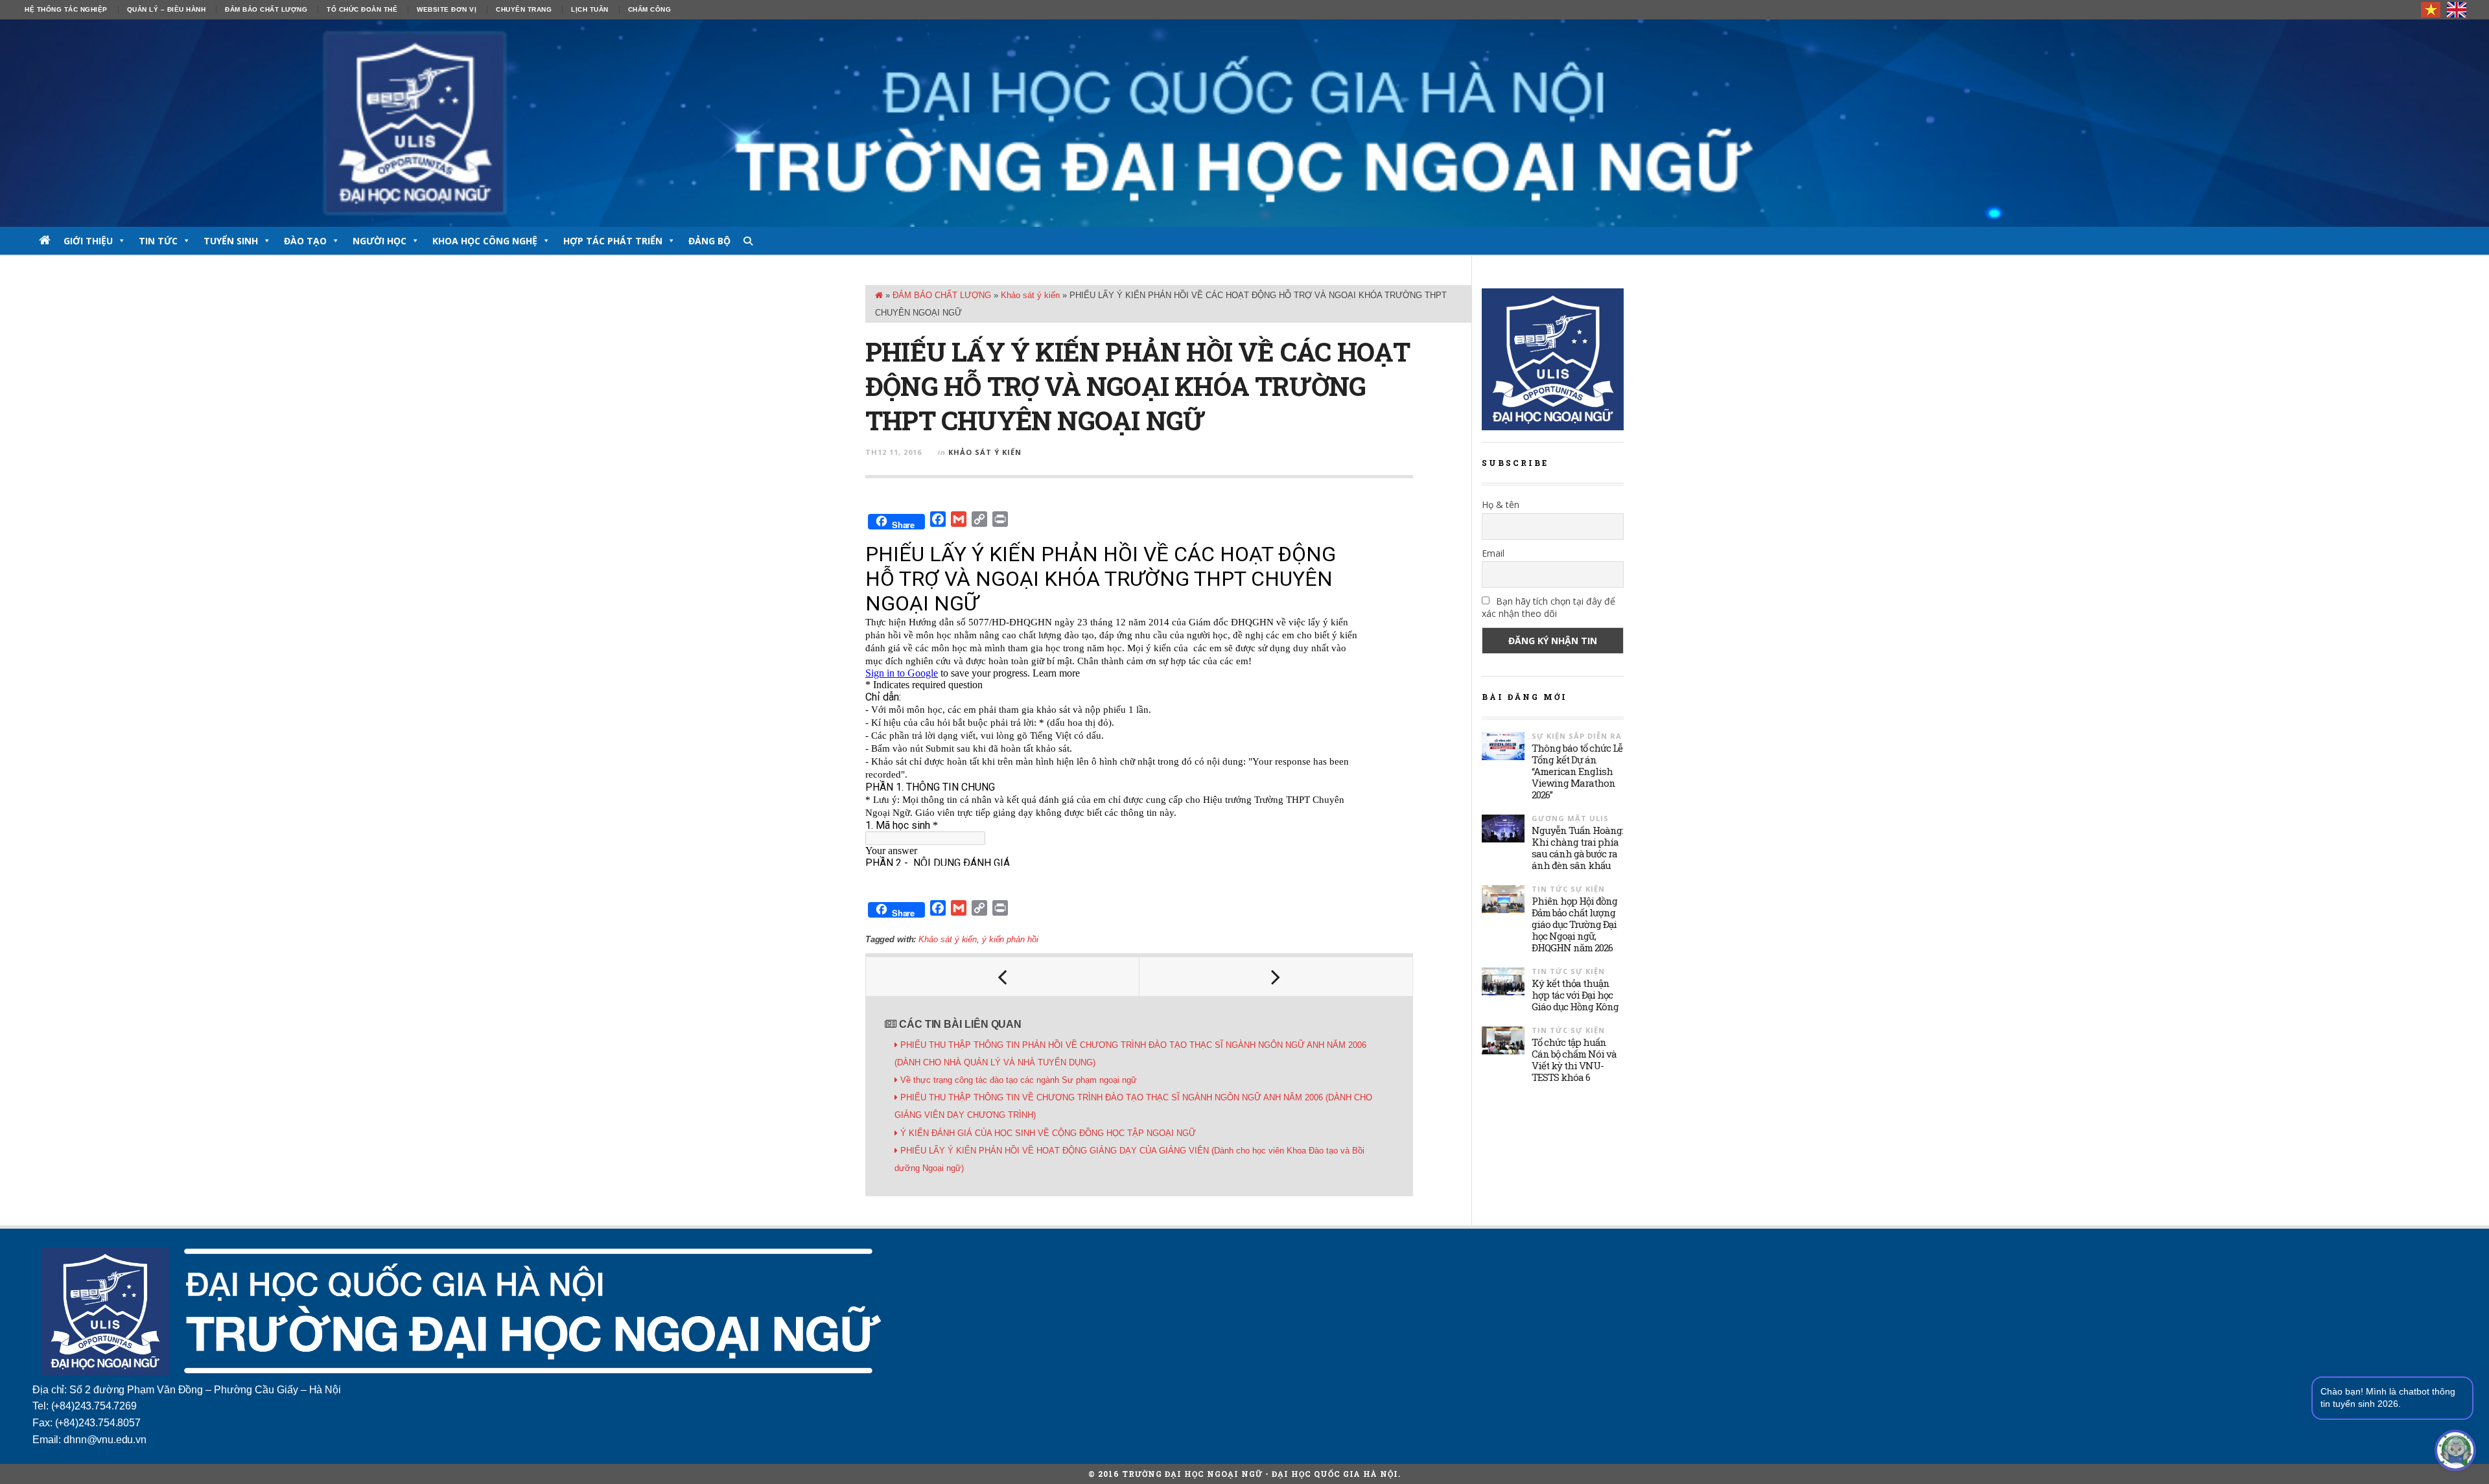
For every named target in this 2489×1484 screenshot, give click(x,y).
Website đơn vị (447, 9)
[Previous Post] (1003, 977)
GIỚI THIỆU (88, 241)
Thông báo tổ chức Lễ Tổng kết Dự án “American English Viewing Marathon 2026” (1577, 771)
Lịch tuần (590, 9)
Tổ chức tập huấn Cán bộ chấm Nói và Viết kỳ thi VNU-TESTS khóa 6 (1574, 1060)
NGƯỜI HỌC (380, 241)
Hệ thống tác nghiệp (66, 9)
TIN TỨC (158, 241)
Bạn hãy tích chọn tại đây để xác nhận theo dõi (1548, 607)
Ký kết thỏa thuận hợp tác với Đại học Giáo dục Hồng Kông (1575, 995)
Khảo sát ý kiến (1030, 295)
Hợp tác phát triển (613, 241)
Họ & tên (1501, 504)
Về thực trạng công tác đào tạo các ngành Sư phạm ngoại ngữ (1019, 1080)
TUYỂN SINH (231, 241)
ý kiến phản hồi (1010, 939)
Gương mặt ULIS (1570, 818)
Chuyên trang (524, 9)
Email (1493, 553)
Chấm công (650, 9)
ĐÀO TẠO (305, 241)
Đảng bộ (709, 241)
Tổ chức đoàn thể (362, 9)
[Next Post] (1276, 977)
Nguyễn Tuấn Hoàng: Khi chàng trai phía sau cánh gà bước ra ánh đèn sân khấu (1577, 848)
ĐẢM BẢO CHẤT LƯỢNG (266, 9)
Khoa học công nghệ (485, 241)
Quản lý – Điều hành (167, 9)
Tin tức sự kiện (1568, 889)
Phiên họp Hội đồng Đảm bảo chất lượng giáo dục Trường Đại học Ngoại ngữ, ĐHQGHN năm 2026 (1574, 924)
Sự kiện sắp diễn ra (1577, 736)
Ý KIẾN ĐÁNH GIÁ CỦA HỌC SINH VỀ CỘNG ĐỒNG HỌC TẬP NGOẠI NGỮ (1048, 1133)
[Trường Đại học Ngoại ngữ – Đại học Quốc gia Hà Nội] (1244, 123)
